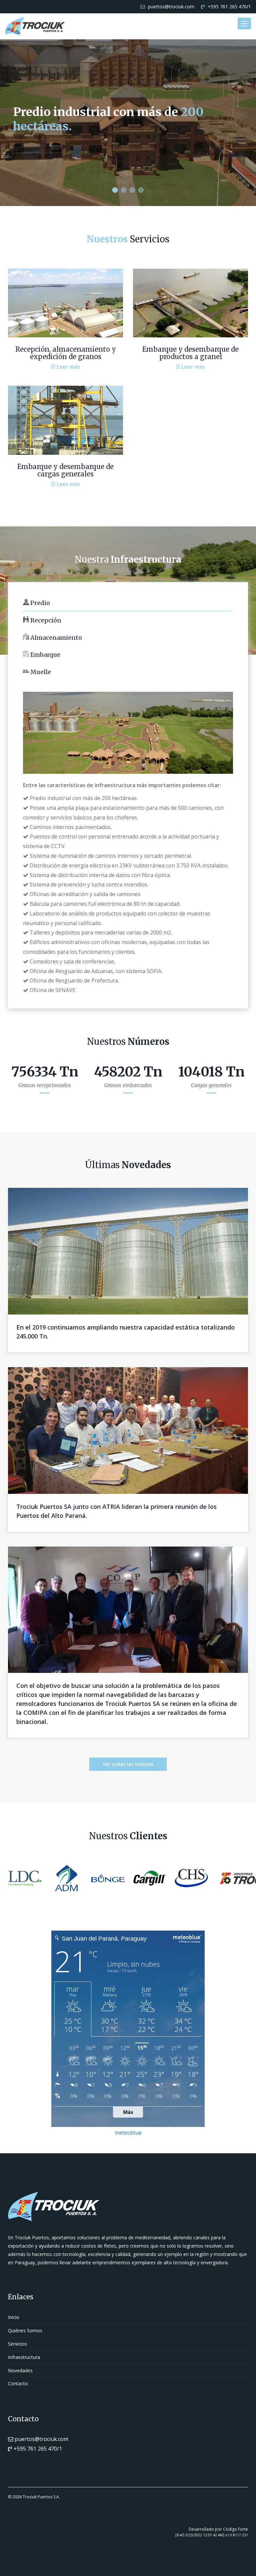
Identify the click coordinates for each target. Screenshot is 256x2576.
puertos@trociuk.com (170, 7)
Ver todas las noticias (128, 1764)
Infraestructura (24, 2357)
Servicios (17, 2344)
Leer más (68, 367)
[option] (128, 123)
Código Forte (235, 2529)
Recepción (45, 620)
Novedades (20, 2370)
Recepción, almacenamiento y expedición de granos (66, 353)
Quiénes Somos (25, 2330)
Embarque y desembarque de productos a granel (190, 353)
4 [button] (141, 190)
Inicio (14, 2317)
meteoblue (128, 2133)
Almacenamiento (55, 638)
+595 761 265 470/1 (229, 7)
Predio (39, 603)
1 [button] (115, 190)
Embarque (45, 655)
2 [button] (124, 190)
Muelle (40, 672)
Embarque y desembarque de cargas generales (65, 470)
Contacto (18, 2383)
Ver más (34, 149)
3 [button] (132, 190)
